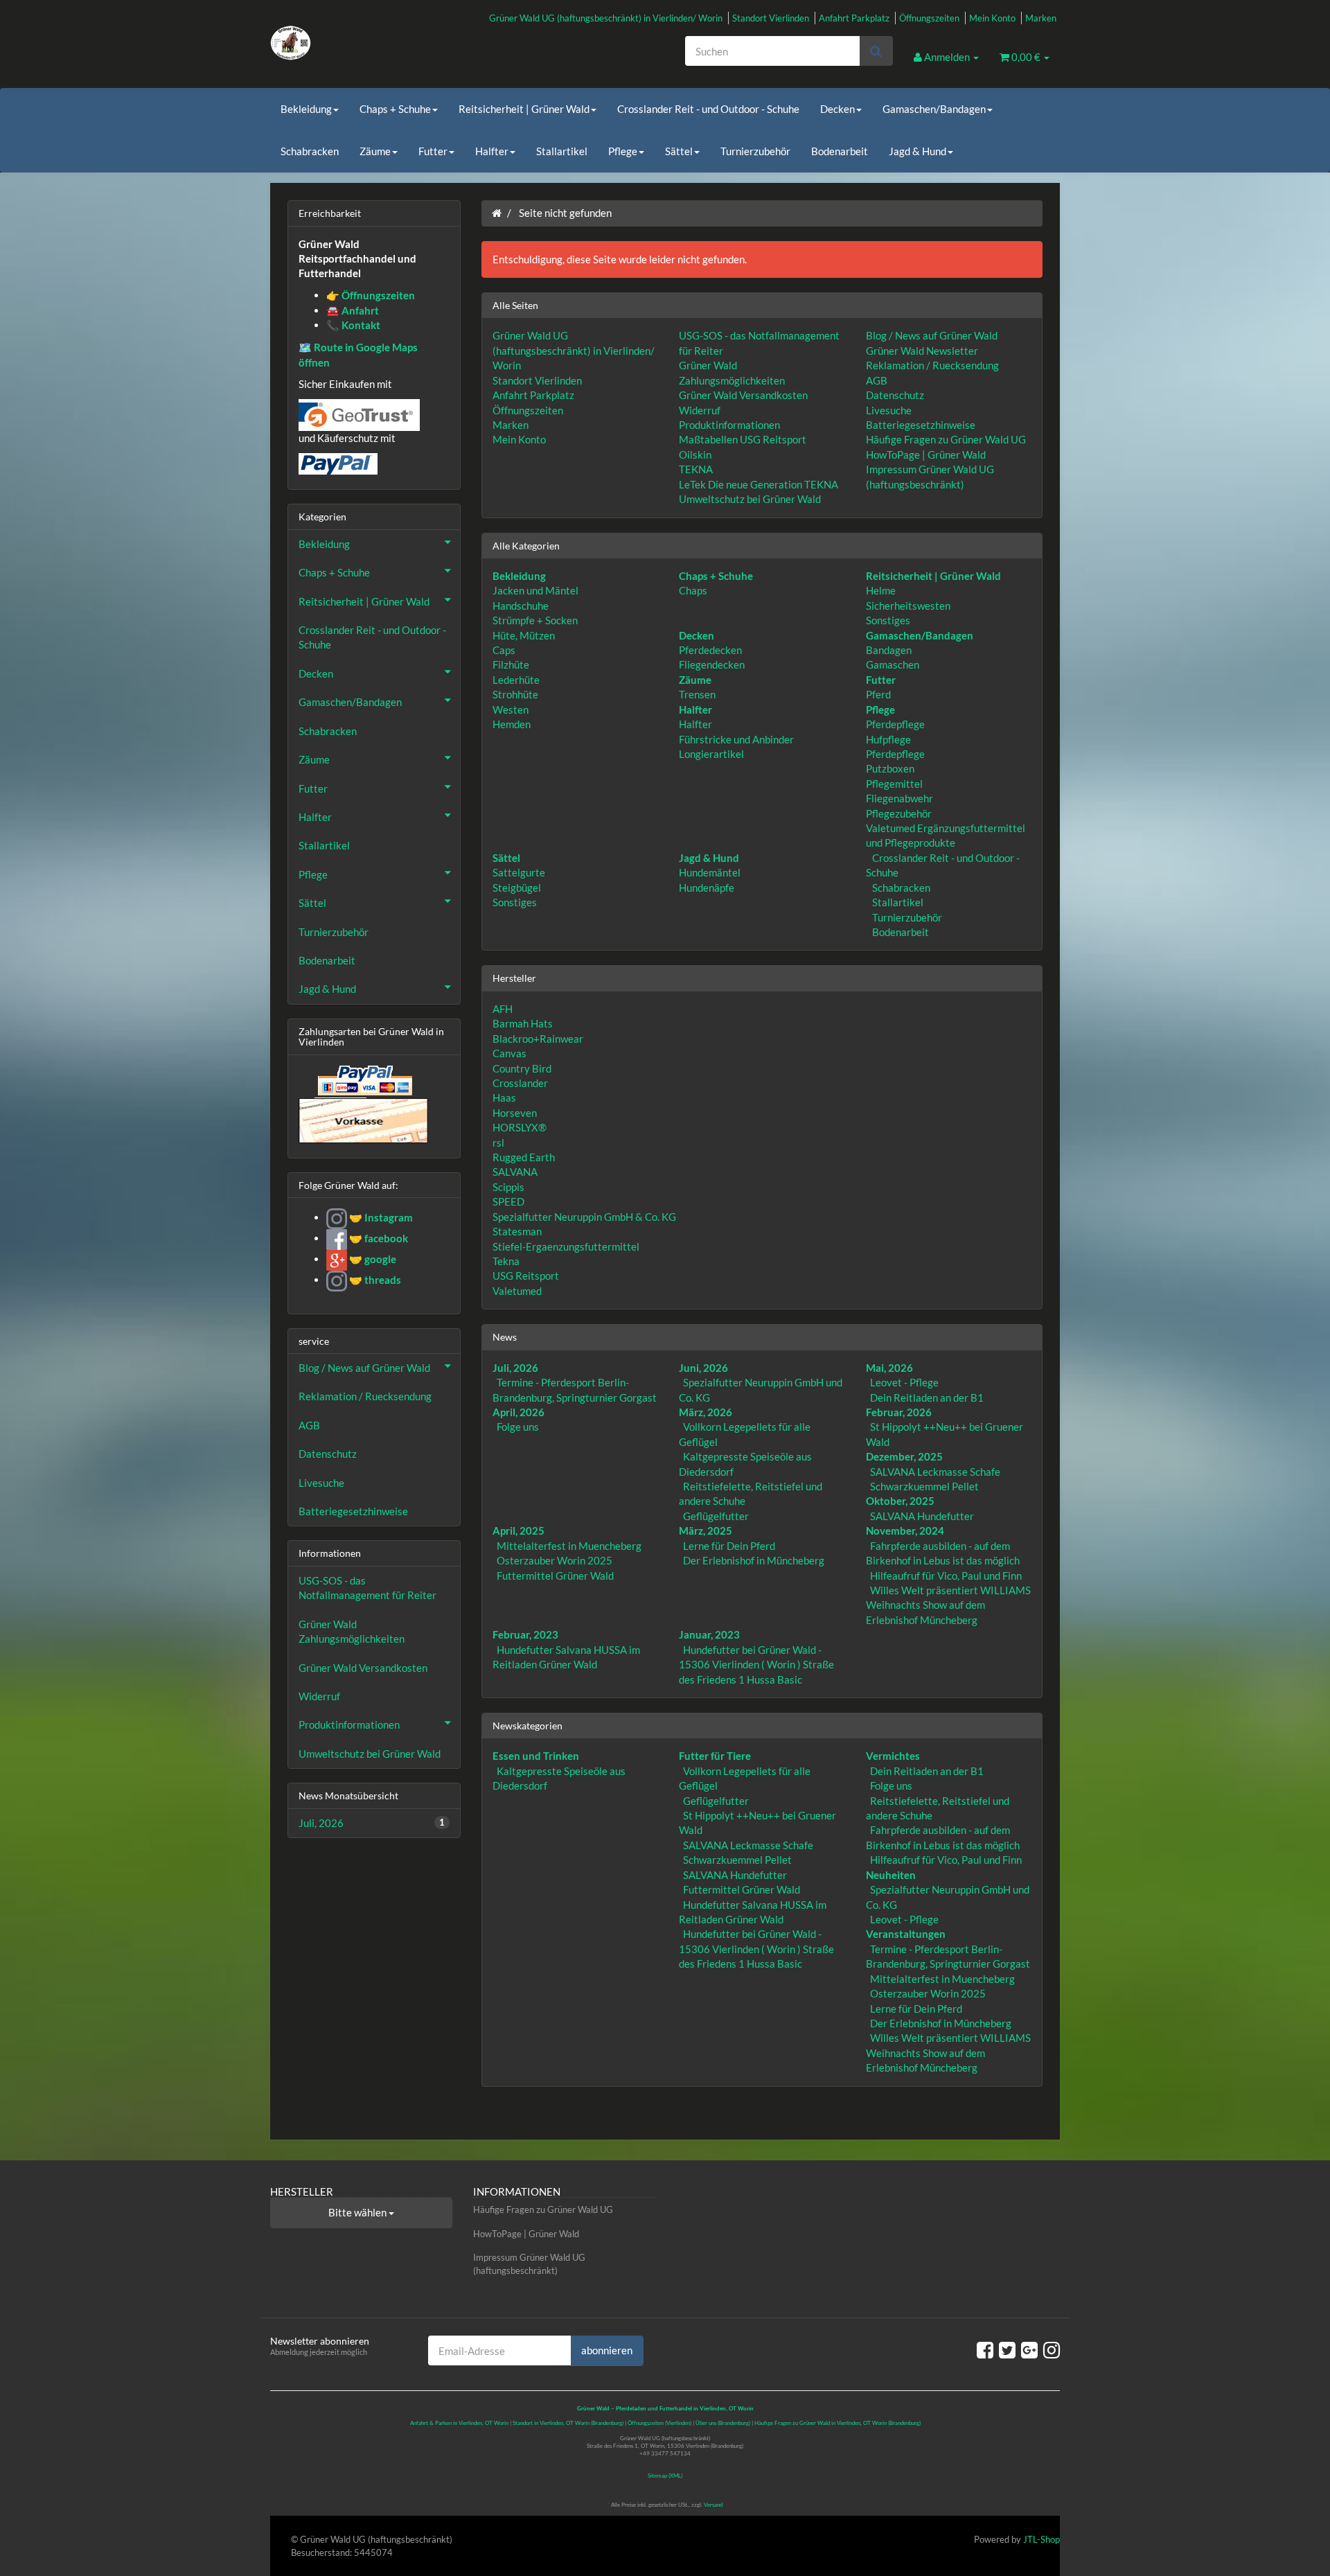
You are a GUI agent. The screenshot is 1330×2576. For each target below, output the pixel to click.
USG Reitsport (526, 1276)
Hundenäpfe (707, 888)
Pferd (878, 694)
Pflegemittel (894, 784)
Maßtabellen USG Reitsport (743, 439)
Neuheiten (891, 1875)
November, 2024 (905, 1530)
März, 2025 (706, 1530)
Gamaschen (893, 664)
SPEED (508, 1201)
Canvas (509, 1053)
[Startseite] (497, 213)
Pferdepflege (895, 724)
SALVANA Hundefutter (922, 1516)
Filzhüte (511, 664)
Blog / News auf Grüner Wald (932, 335)
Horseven (515, 1113)
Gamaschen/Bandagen (934, 109)
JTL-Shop (1041, 2539)
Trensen (697, 694)
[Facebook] (985, 2349)
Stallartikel (562, 151)
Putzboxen (890, 768)
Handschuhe (521, 606)
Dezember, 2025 (904, 1456)
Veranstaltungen (906, 1934)
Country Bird (522, 1068)
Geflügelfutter (716, 1516)
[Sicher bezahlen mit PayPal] (364, 1080)
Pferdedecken (710, 650)
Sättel (679, 151)
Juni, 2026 (703, 1368)
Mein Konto (992, 18)
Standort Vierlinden (771, 18)
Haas (504, 1097)
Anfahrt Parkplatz (854, 18)
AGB (877, 380)
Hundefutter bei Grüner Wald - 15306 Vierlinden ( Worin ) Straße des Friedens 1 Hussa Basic (756, 1665)
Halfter (492, 151)
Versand (713, 2505)
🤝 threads (374, 1280)
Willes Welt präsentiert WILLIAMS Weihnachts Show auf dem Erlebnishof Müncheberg (948, 1605)
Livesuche (889, 410)
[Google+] (1029, 2349)
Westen (511, 709)
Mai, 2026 (889, 1368)
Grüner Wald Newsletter (922, 351)
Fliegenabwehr (899, 798)
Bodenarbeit (840, 151)
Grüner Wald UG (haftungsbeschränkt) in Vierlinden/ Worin (606, 18)
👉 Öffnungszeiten (371, 295)
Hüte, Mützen (524, 635)
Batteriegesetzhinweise (921, 425)
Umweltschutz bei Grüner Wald (750, 499)
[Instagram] (1052, 2349)
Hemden (512, 724)
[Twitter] (1007, 2349)
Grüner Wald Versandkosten (743, 395)
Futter (433, 151)
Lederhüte (516, 680)
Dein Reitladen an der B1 (927, 1397)
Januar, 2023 (709, 1634)
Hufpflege (888, 739)
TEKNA (696, 469)
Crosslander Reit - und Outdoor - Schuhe (708, 109)
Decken (837, 109)
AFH (503, 1009)
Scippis (508, 1187)
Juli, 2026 (515, 1368)
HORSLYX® (520, 1127)
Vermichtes (893, 1756)
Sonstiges (888, 620)
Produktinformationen (729, 425)
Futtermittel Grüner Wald (555, 1576)
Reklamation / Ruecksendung (932, 365)
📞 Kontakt (353, 325)
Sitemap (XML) (665, 2476)
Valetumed (517, 1291)
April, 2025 (518, 1530)
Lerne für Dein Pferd (729, 1546)
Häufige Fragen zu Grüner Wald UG (946, 439)
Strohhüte (515, 694)
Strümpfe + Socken (535, 620)
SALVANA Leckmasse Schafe (935, 1472)
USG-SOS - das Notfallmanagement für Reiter (367, 1588)
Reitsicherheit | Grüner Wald (524, 109)
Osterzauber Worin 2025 (555, 1560)
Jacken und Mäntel (535, 590)
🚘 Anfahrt (353, 310)
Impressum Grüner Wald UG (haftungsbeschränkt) (529, 2264)
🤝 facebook (378, 1238)
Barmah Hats (523, 1023)
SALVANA (515, 1172)
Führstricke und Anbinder (736, 739)
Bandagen (889, 650)
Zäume (375, 151)
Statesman (517, 1231)
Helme (881, 590)
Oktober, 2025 (900, 1501)
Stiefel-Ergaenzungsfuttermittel (566, 1246)
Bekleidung (306, 109)
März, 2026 (706, 1412)
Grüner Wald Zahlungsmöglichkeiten (352, 1631)
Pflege (623, 151)
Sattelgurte (519, 872)
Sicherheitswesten (908, 606)
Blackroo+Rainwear (538, 1039)
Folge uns (518, 1427)
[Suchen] (876, 51)
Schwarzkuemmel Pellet (924, 1486)
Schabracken (310, 151)
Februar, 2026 (899, 1412)
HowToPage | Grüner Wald (926, 455)
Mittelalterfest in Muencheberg (569, 1546)
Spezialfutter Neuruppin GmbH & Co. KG (584, 1217)
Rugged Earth (524, 1157)
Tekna (506, 1261)
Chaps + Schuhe (395, 109)
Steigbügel (517, 888)
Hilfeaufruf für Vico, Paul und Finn (946, 1576)
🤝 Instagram (380, 1217)
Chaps (693, 590)
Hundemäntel (710, 872)
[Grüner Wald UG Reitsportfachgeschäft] (395, 43)
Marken (1041, 18)
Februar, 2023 (525, 1634)
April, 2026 (518, 1412)
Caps (504, 650)
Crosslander (520, 1083)
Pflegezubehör (899, 813)
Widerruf (700, 410)
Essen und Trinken (536, 1756)
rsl (498, 1143)
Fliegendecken (712, 664)
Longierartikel (711, 754)
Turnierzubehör (755, 151)
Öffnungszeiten (929, 18)
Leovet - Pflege (904, 1382)
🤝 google (372, 1259)
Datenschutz (895, 395)
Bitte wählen (358, 2212)
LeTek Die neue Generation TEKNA (759, 484)
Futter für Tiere (715, 1756)
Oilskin (695, 455)
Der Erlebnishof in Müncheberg (754, 1560)
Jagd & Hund (917, 151)
